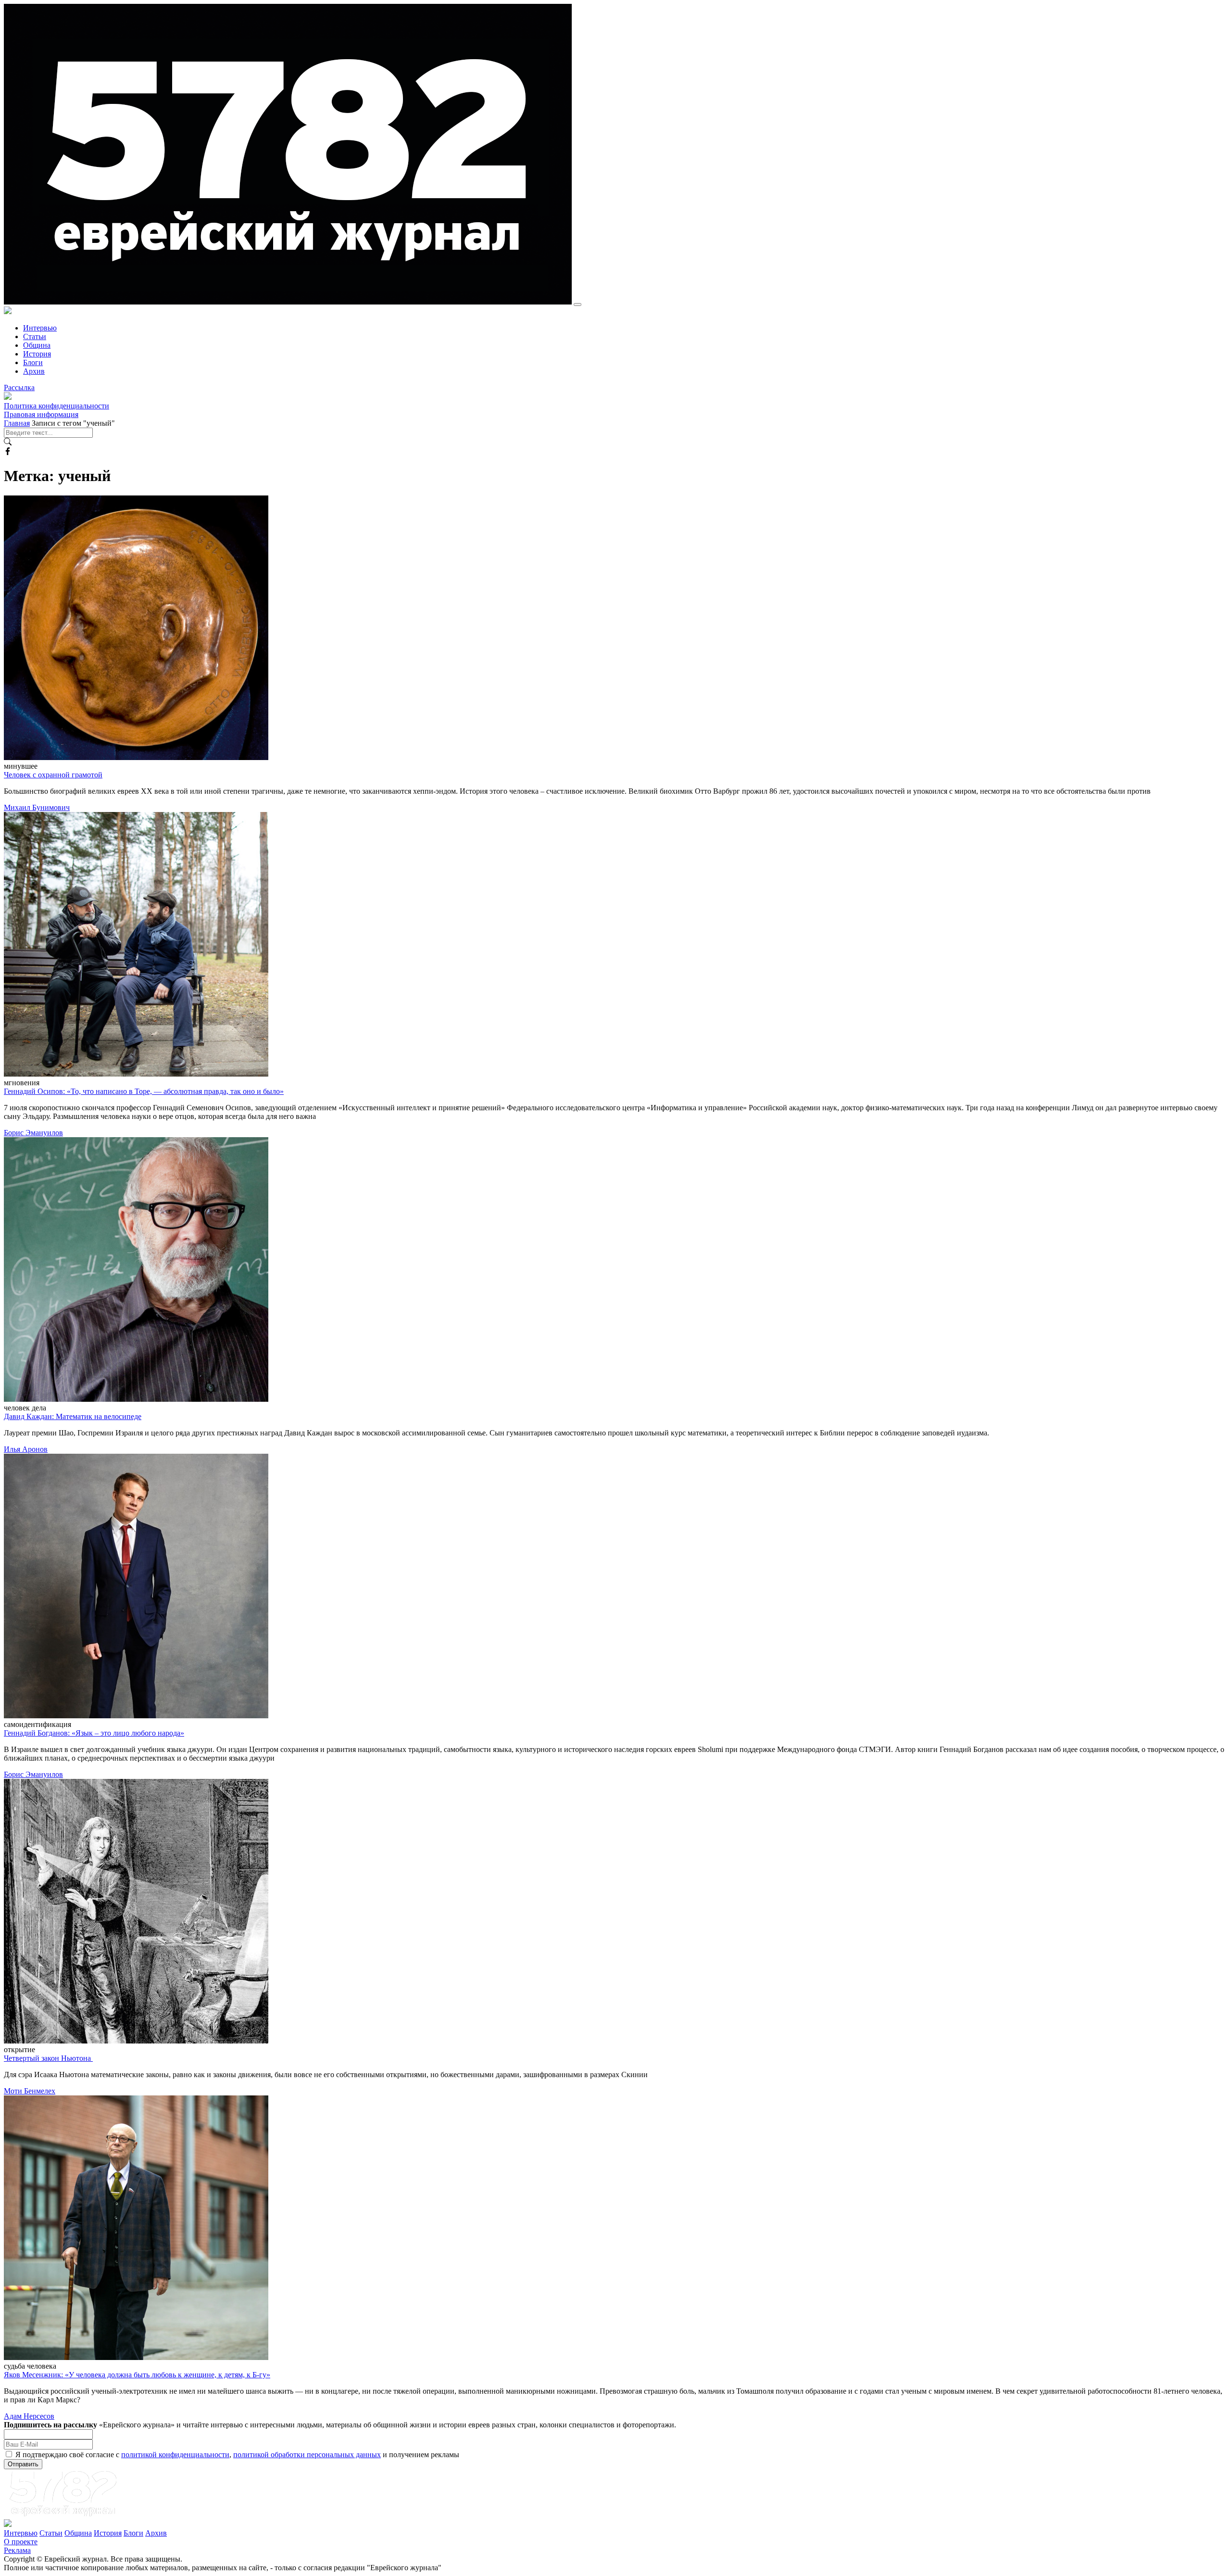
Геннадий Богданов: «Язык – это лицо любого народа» (94, 1733)
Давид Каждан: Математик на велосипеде (73, 1416)
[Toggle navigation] (578, 305)
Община (37, 345)
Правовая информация (41, 414)
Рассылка (19, 387)
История (37, 354)
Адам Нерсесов (29, 2416)
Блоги (33, 362)
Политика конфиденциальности (57, 406)
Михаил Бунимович (37, 807)
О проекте (21, 2542)
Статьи (35, 336)
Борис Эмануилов (33, 1133)
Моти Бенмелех (30, 2091)
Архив (34, 371)
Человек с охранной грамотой (53, 775)
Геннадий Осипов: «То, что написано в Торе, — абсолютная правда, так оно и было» (144, 1091)
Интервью (40, 328)
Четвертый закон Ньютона (48, 2058)
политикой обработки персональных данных (307, 2455)
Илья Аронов (26, 1449)
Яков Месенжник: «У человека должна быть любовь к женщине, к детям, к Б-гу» (137, 2375)
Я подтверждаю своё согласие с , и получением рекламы (237, 2455)
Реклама (17, 2550)
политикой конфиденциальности (175, 2455)
